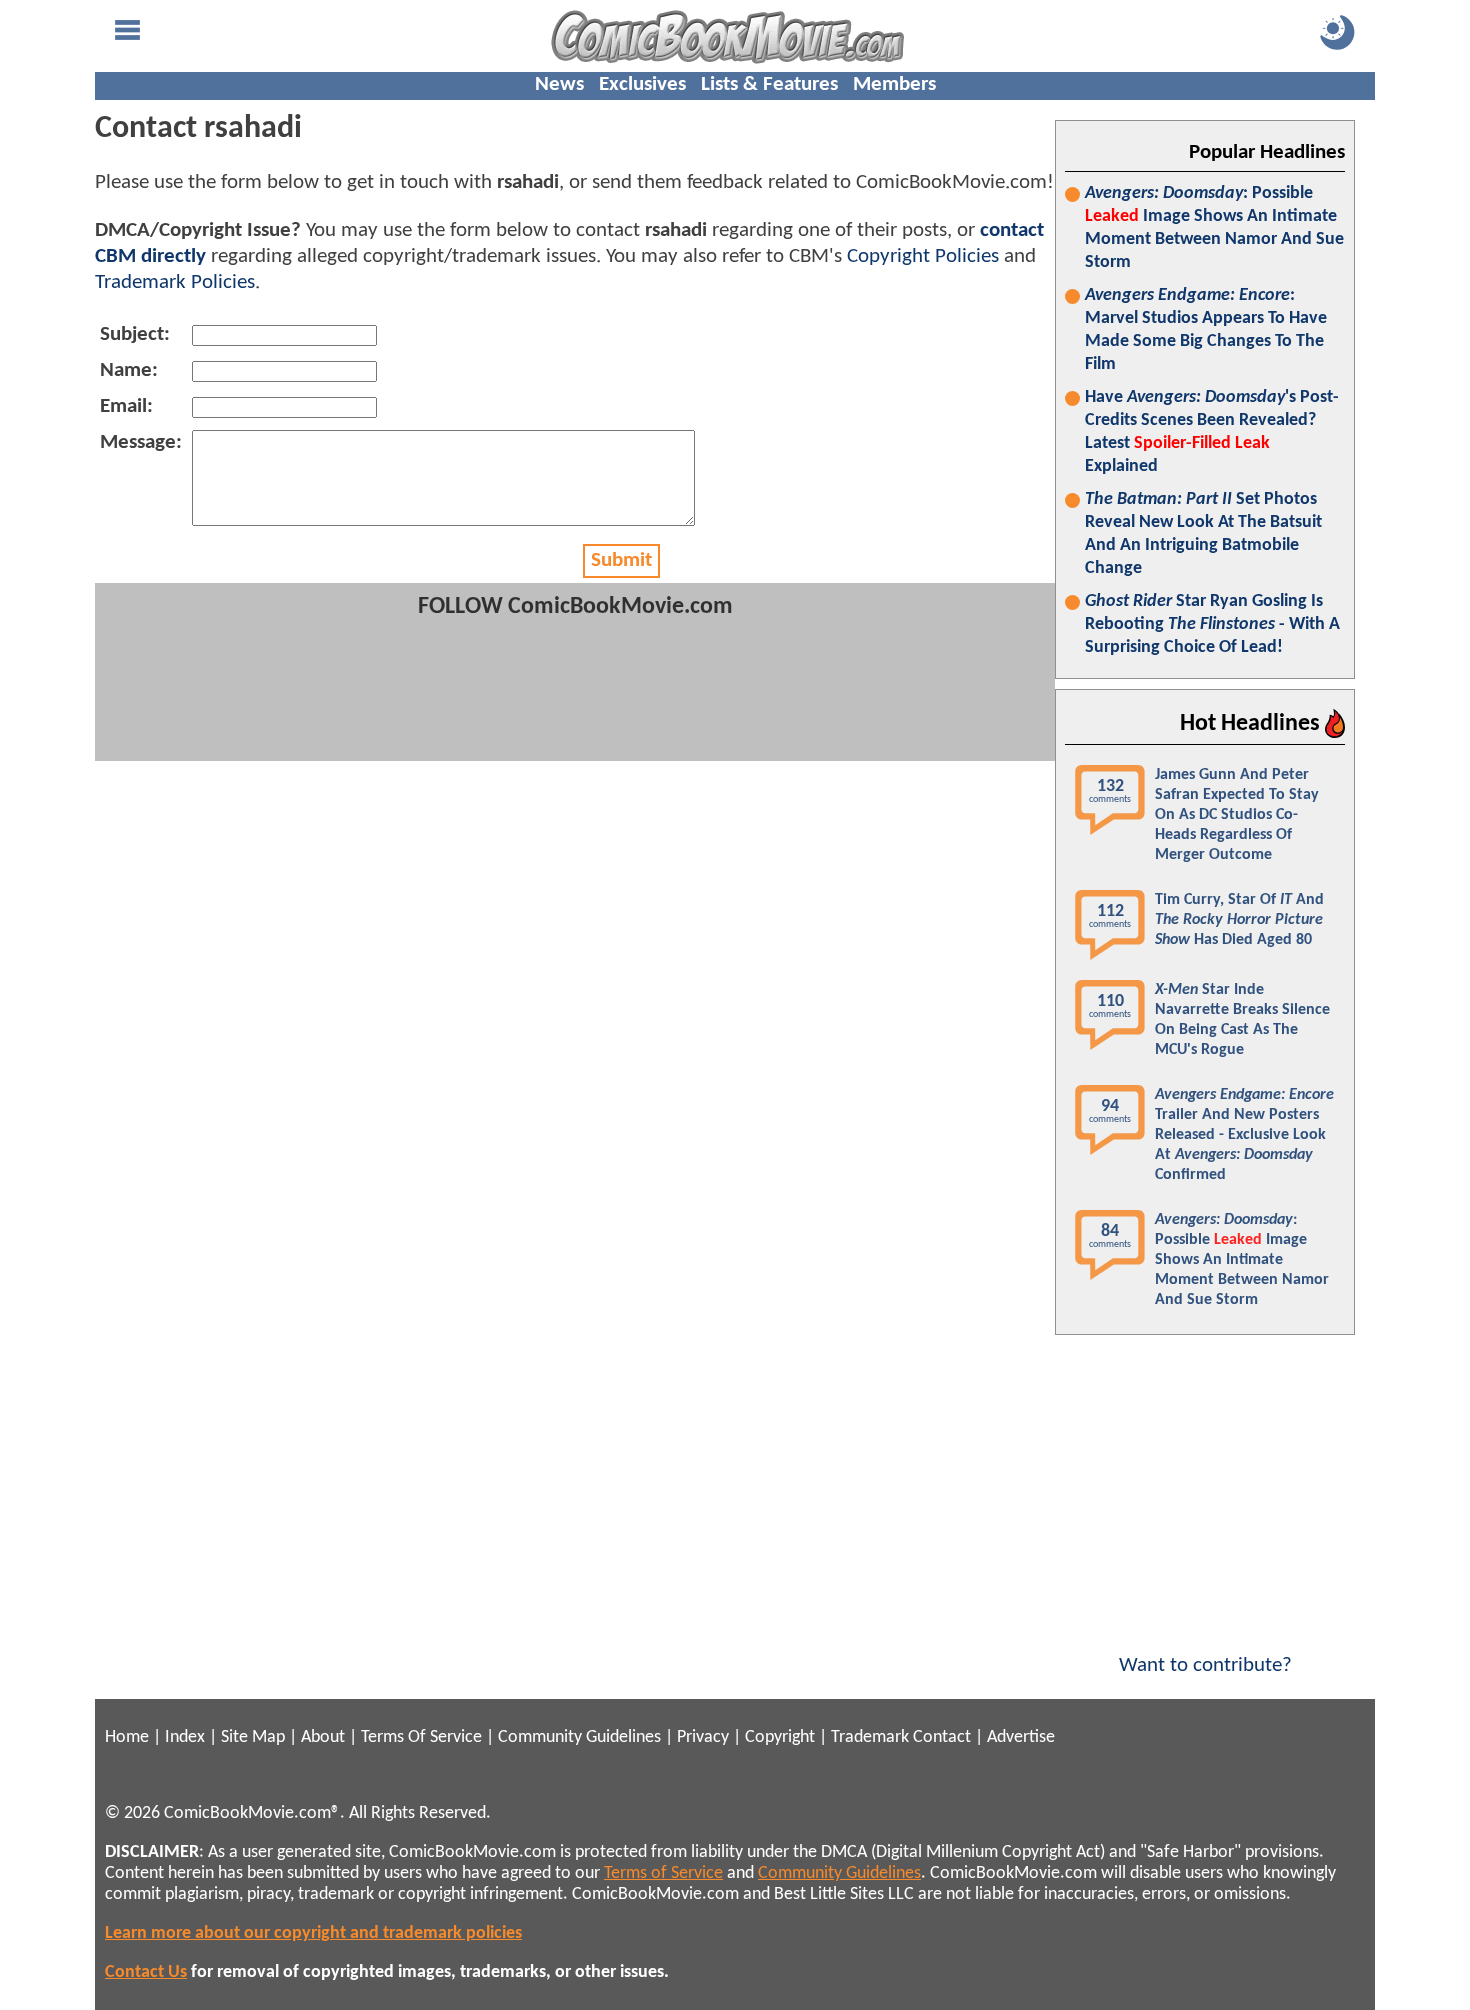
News (559, 84)
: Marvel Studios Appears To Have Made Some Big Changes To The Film (1206, 330)
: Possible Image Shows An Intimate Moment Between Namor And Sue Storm (1214, 228)
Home (127, 1737)
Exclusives (642, 84)
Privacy (703, 1737)
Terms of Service (663, 1873)
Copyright (780, 1737)
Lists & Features (769, 84)
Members (894, 84)
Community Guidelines (579, 1737)
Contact (942, 1737)
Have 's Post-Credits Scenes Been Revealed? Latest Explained (1212, 432)
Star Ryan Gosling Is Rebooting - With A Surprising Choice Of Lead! (1212, 624)
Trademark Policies (175, 282)
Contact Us (146, 1972)
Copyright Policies (923, 256)
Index (185, 1737)
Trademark (870, 1737)
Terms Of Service (421, 1737)
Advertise (1021, 1737)
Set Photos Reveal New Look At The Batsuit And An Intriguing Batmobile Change (1203, 534)
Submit (621, 560)
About (323, 1737)
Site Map (253, 1737)
